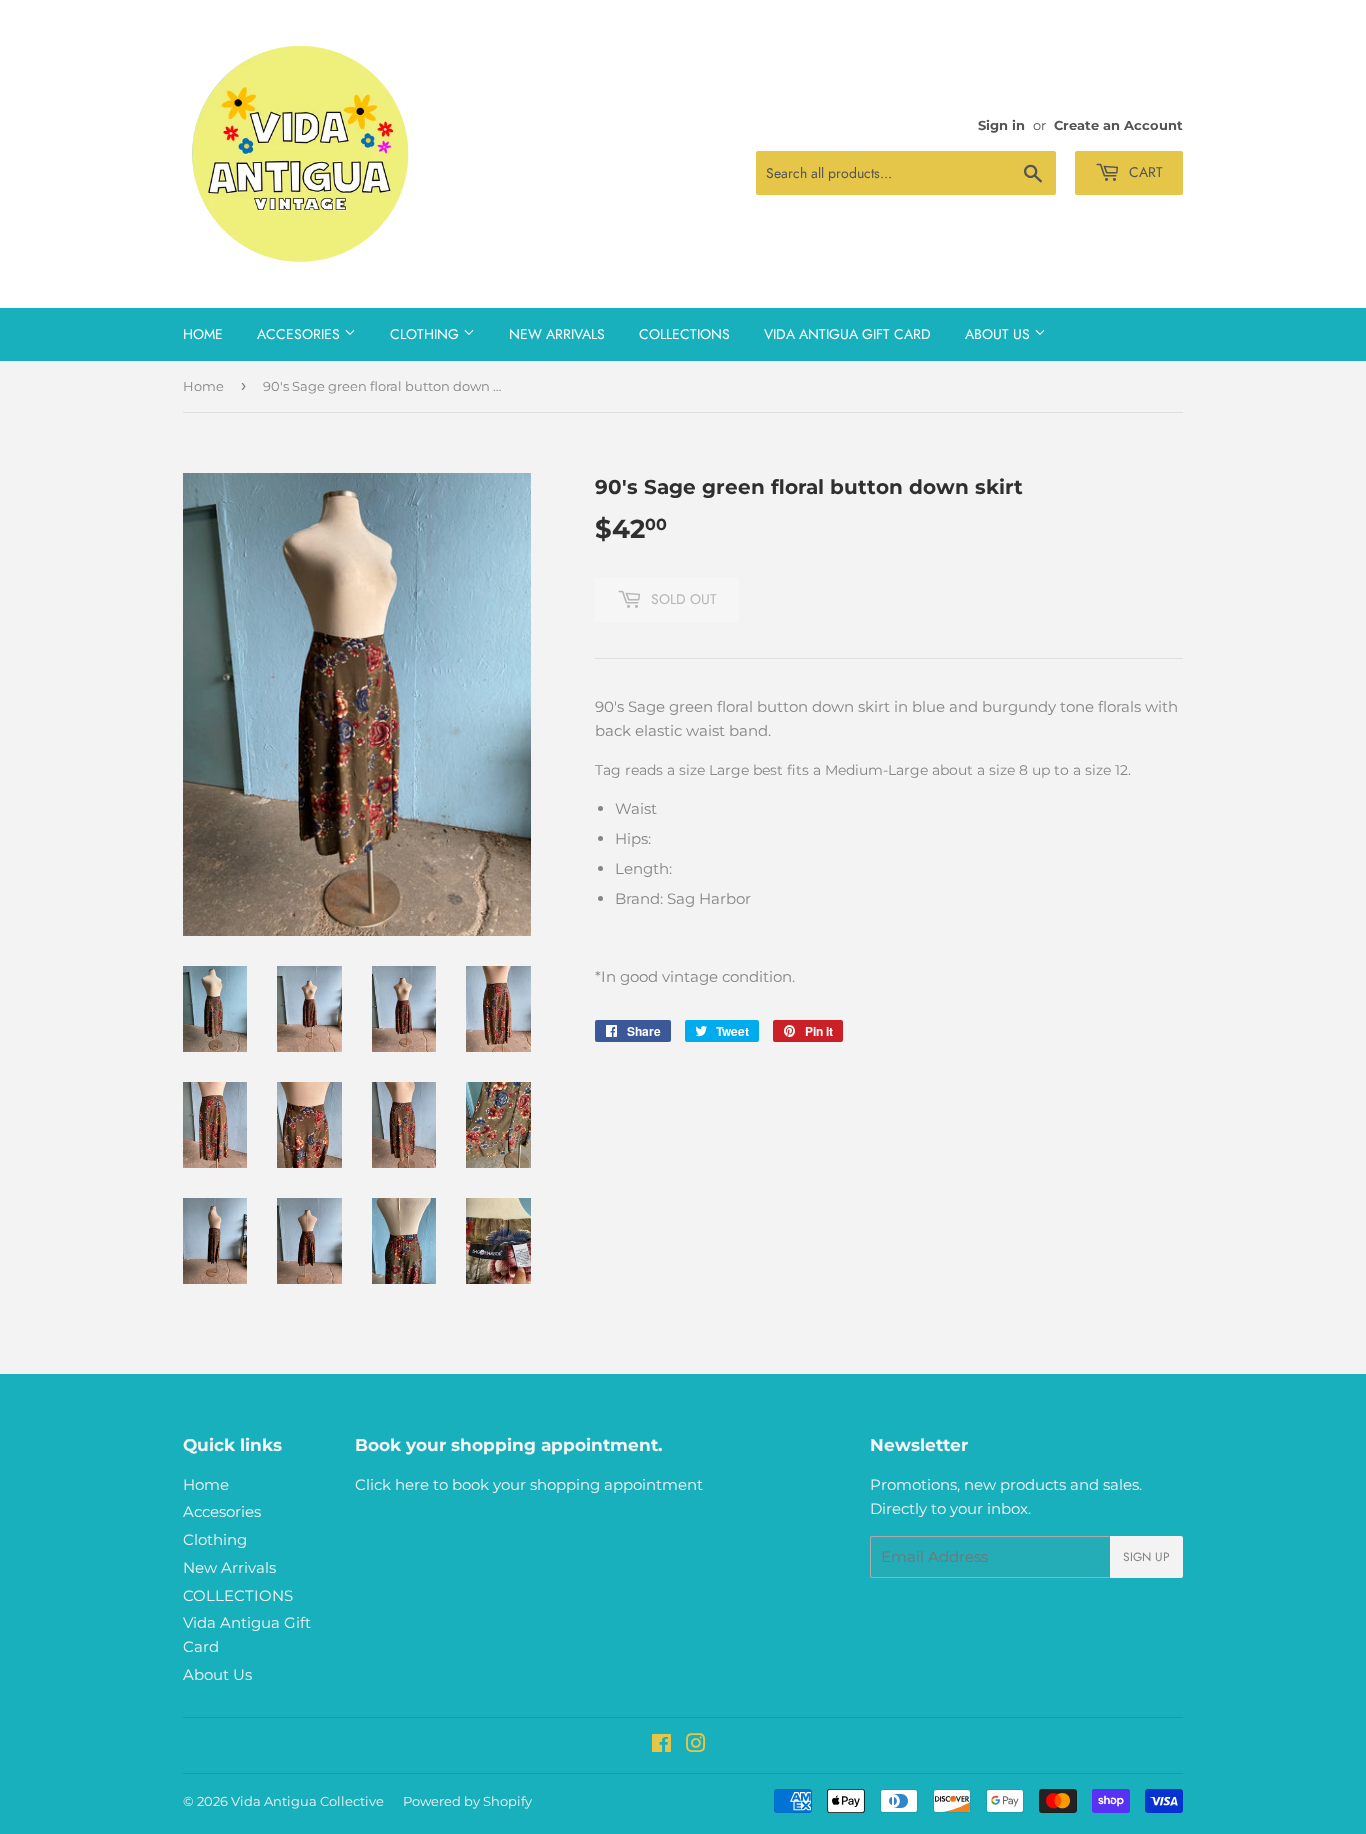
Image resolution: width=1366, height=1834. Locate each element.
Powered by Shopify (467, 1801)
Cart (1144, 172)
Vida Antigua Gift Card (847, 334)
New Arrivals (557, 334)
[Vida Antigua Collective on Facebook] (661, 1745)
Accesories (300, 334)
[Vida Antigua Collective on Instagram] (696, 1745)
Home (203, 334)
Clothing (426, 334)
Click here (392, 1484)
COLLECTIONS (684, 334)
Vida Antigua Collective (307, 1801)
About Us (999, 334)
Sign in (1001, 125)
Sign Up (1146, 1557)
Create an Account (1118, 125)
